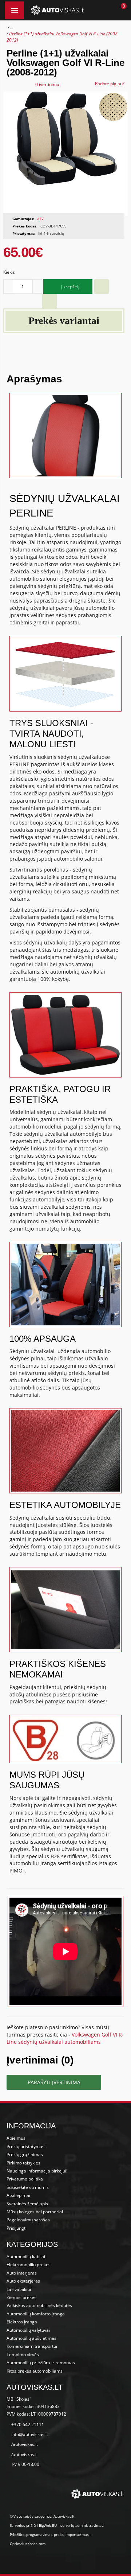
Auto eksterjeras (23, 2281)
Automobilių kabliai (26, 2257)
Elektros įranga (22, 2322)
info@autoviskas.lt (30, 2434)
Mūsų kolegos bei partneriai (35, 2212)
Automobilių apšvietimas (31, 2338)
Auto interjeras (22, 2273)
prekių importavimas (71, 2534)
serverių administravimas (82, 2525)
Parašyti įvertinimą (54, 2082)
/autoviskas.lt (25, 2444)
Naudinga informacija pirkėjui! (37, 2171)
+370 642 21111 (28, 2425)
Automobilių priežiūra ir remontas (41, 2363)
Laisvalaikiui (19, 2289)
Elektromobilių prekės (29, 2265)
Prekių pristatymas (25, 2146)
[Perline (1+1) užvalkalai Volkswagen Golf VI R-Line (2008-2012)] (65, 154)
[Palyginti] (49, 301)
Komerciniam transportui (32, 2346)
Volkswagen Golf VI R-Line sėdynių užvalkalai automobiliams (65, 2038)
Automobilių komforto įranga (36, 2314)
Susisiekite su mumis (28, 2187)
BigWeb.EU (48, 2525)
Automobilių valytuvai (28, 2330)
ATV (40, 219)
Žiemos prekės (21, 2297)
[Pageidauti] (102, 287)
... (12, 28)
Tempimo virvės (23, 2355)
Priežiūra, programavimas (31, 2534)
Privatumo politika (25, 2179)
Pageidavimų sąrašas (28, 2220)
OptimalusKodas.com (28, 2544)
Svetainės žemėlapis (27, 2204)
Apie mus (16, 2138)
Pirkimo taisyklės (23, 2163)
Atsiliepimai (18, 2195)
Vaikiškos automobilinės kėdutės (39, 2305)
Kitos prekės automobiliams (35, 2371)
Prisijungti (17, 2228)
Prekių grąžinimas (25, 2154)
